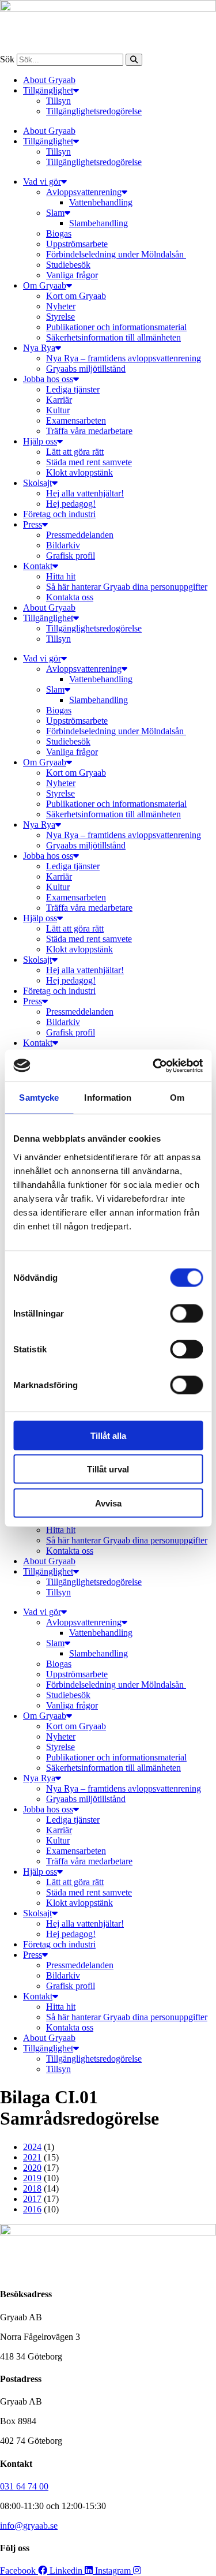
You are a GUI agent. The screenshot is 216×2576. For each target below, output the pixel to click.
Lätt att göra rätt (75, 452)
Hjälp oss (40, 441)
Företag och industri (59, 514)
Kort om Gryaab (76, 296)
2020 (32, 2168)
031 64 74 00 (24, 2486)
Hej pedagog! (71, 504)
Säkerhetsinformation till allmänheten (113, 337)
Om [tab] (177, 1098)
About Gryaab (49, 80)
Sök (7, 59)
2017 (32, 2199)
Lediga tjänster (73, 389)
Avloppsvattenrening (84, 192)
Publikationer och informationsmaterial (116, 327)
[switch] (186, 1313)
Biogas (59, 233)
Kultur (58, 410)
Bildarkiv (63, 545)
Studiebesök (68, 265)
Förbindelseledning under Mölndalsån (116, 254)
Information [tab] (108, 1098)
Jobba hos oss (48, 379)
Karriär (59, 400)
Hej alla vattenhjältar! (85, 493)
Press (33, 524)
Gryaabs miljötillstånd (86, 369)
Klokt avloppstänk (79, 472)
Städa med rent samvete (89, 462)
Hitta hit (61, 576)
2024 (32, 2147)
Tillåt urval (108, 1469)
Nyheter (61, 306)
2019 (32, 2178)
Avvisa (108, 1503)
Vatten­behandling (101, 202)
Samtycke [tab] (39, 1098)
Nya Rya (39, 348)
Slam (55, 213)
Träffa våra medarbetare (89, 431)
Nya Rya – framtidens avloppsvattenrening (124, 358)
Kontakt (38, 566)
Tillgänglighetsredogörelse (94, 111)
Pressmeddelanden (80, 535)
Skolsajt (37, 483)
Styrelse (60, 317)
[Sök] (134, 60)
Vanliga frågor (72, 275)
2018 (32, 2188)
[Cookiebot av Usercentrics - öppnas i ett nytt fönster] (154, 1065)
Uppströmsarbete (77, 244)
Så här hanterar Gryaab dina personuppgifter (127, 587)
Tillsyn (58, 101)
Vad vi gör (42, 182)
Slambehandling (98, 223)
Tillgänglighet (48, 90)
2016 (32, 2209)
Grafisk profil (71, 556)
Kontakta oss (70, 597)
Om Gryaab (45, 285)
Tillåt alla (108, 1435)
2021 (32, 2157)
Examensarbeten (76, 420)
